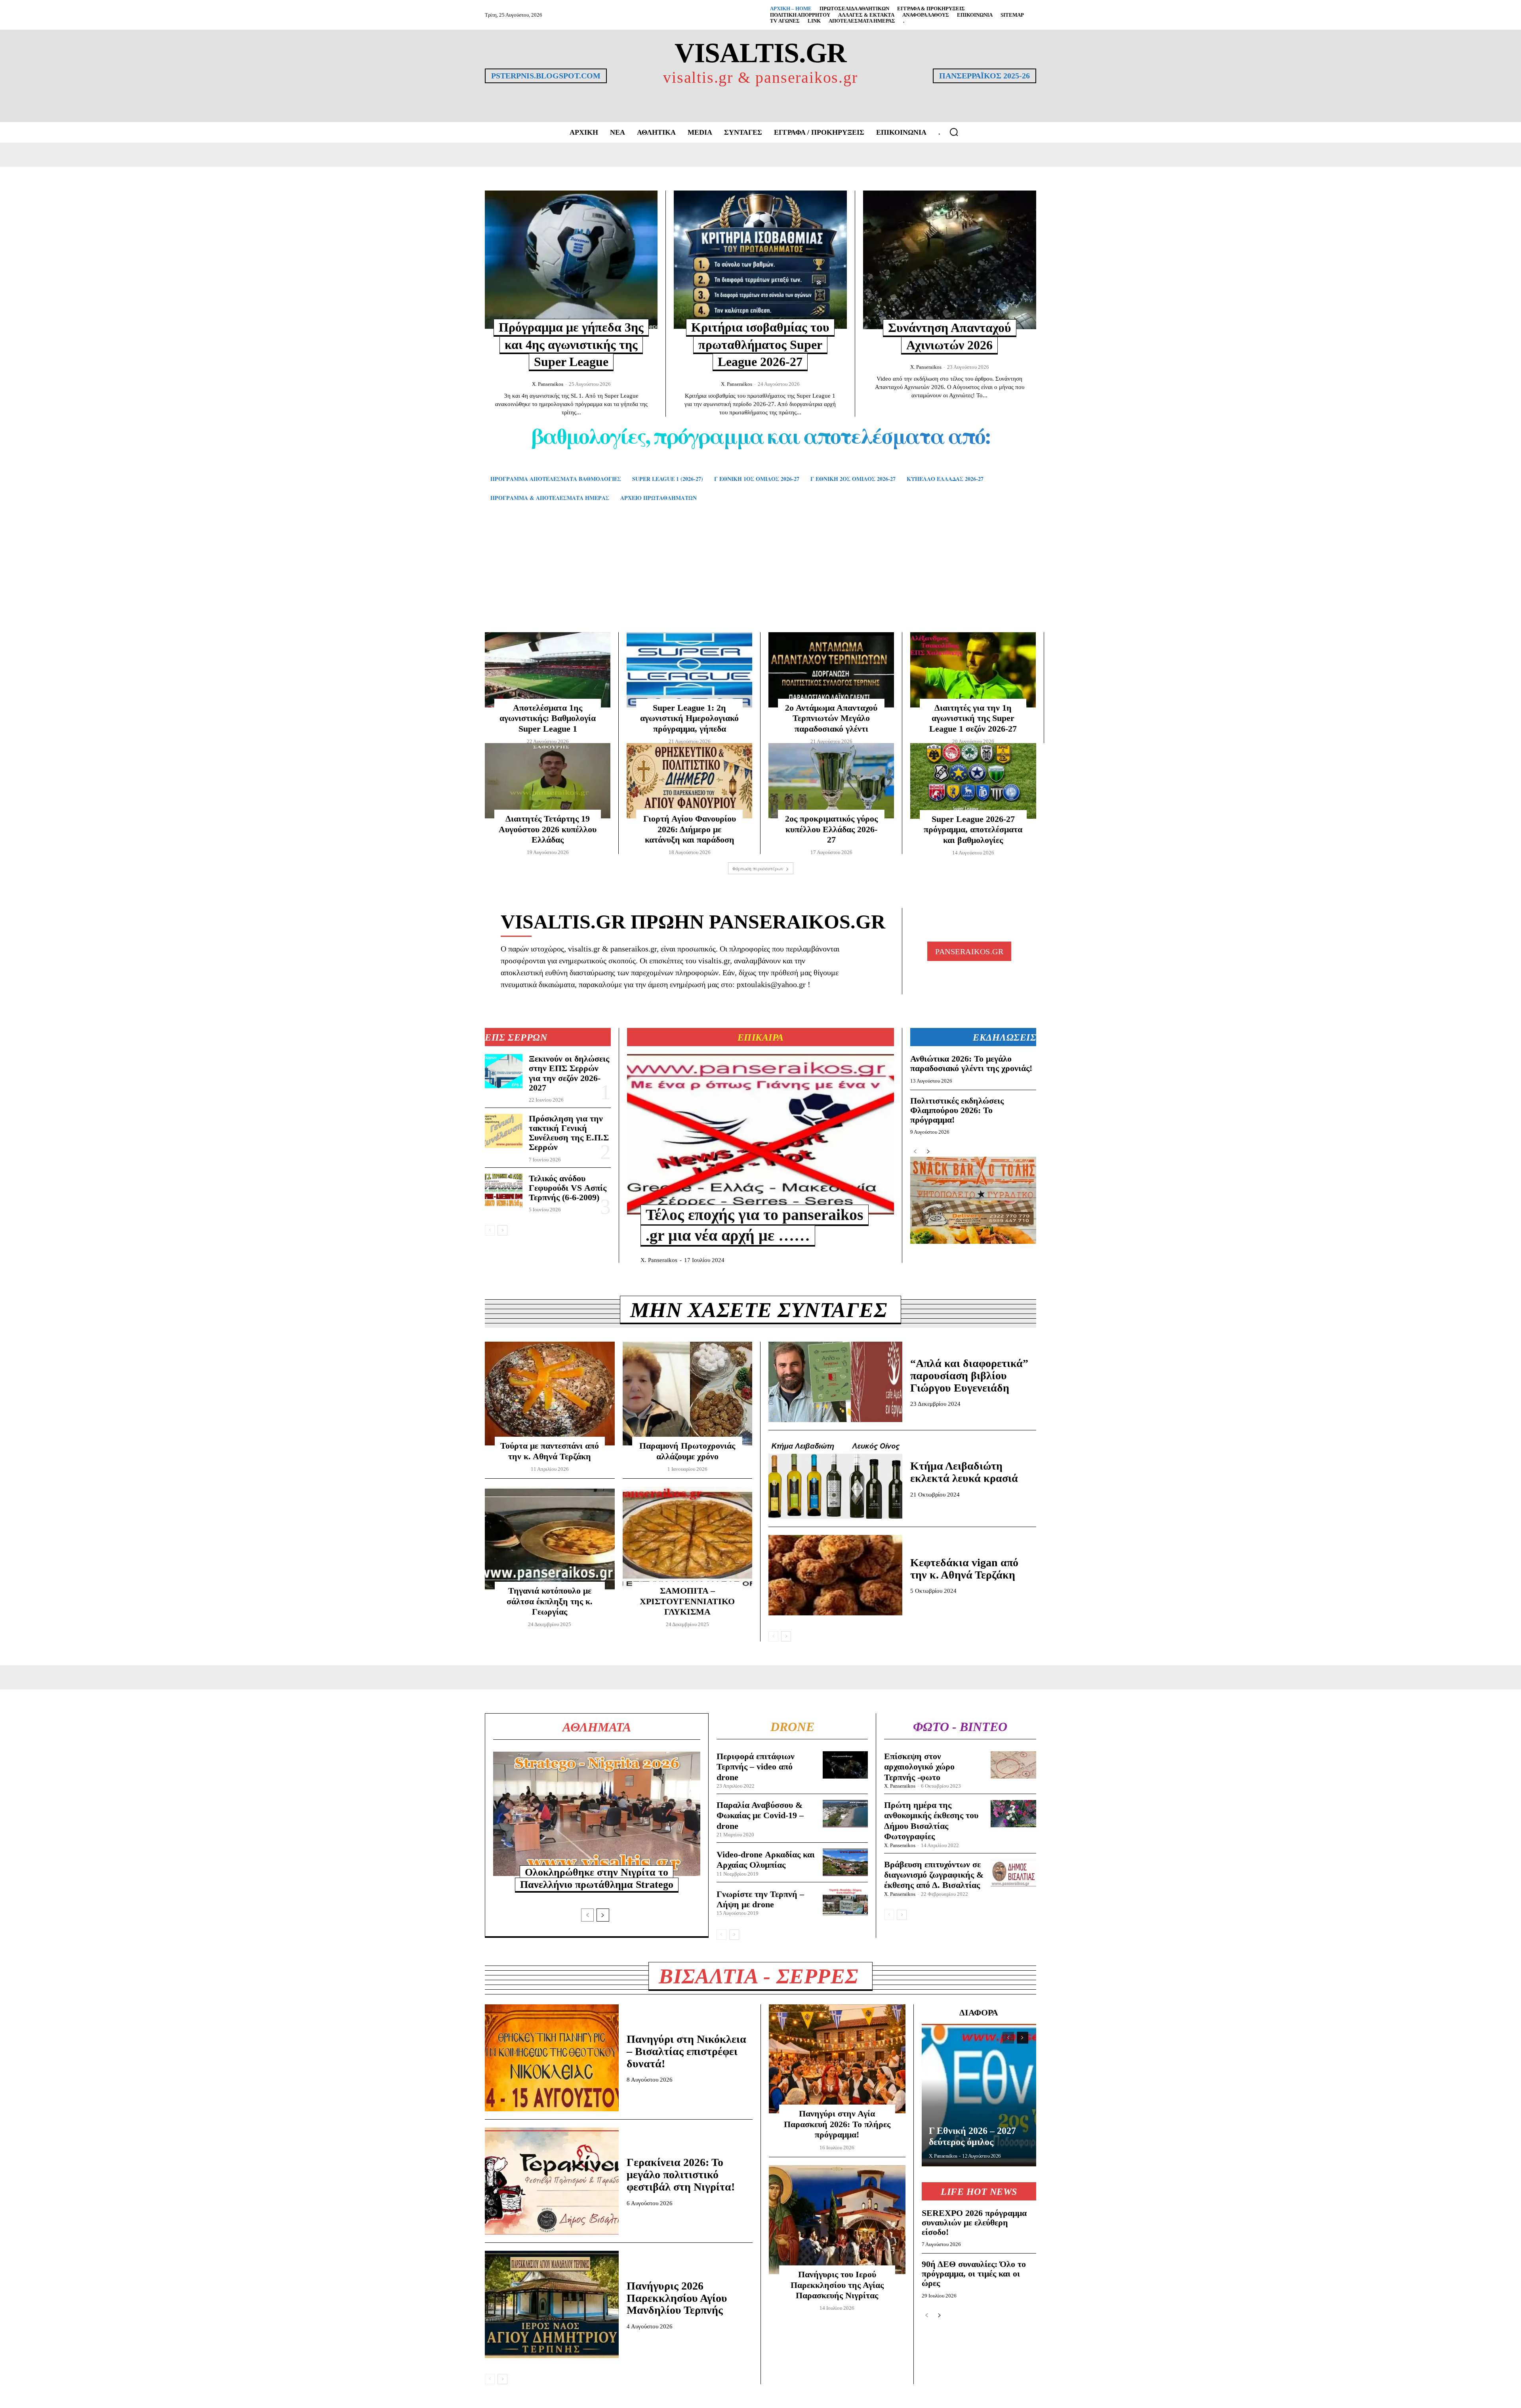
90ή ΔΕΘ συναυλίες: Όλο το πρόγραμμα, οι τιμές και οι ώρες (974, 2274)
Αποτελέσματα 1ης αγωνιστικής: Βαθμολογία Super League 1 (548, 718)
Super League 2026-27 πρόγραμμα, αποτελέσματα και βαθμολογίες (973, 829)
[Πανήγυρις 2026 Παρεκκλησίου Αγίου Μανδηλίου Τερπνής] (552, 2304)
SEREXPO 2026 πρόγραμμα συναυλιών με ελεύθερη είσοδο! (974, 2222)
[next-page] (502, 1230)
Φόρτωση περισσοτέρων (758, 868)
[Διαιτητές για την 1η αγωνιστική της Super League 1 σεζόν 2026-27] (973, 670)
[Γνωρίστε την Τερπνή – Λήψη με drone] (845, 1902)
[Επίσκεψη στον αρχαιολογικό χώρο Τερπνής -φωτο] (1013, 1765)
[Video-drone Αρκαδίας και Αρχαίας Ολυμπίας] (845, 1862)
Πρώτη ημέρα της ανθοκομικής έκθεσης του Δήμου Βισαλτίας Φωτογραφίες (931, 1821)
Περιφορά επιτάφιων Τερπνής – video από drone (756, 1767)
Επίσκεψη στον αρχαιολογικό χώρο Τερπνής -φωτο (919, 1767)
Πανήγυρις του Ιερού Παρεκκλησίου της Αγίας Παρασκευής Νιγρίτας (837, 2285)
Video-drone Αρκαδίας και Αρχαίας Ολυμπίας (766, 1860)
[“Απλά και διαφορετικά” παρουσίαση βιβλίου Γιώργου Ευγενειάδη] (835, 1382)
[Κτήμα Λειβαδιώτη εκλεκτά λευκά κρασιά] (835, 1479)
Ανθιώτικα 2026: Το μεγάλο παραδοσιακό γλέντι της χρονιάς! (971, 1063)
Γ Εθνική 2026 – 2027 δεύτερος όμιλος (972, 2136)
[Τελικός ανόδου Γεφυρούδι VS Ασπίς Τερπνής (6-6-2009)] (504, 1191)
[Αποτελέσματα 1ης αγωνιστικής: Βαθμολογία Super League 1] (548, 670)
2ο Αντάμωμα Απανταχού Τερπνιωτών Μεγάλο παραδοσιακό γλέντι (831, 718)
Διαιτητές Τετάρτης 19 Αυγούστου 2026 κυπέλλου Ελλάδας (548, 829)
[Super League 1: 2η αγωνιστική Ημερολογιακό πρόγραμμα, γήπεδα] (689, 670)
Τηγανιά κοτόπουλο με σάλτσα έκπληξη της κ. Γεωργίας (550, 1601)
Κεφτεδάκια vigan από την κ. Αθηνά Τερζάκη (964, 1569)
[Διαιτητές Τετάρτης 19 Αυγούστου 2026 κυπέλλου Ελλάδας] (548, 781)
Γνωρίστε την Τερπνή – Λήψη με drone (760, 1899)
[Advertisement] (760, 579)
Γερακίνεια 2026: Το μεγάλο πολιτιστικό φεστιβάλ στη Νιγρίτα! (681, 2174)
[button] (954, 132)
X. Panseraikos (548, 384)
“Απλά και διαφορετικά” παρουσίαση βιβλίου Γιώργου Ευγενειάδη (969, 1376)
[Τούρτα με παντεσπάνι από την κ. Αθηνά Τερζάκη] (550, 1394)
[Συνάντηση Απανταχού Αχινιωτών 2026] (950, 260)
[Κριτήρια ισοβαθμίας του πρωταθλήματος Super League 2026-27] (760, 260)
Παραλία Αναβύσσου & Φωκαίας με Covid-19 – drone (760, 1815)
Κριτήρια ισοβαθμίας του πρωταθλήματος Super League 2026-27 (760, 344)
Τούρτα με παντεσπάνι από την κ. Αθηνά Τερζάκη (550, 1451)
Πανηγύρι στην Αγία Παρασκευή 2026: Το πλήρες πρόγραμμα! (837, 2124)
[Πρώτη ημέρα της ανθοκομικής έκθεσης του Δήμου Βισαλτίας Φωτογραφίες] (1013, 1814)
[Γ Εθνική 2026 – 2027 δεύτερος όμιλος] (979, 2095)
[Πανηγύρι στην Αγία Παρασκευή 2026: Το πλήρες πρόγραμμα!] (837, 2059)
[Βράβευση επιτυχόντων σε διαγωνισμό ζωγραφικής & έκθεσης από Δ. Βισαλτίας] (1013, 1873)
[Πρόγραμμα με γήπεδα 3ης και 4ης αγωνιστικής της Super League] (571, 260)
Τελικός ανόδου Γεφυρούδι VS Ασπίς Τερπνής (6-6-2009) (568, 1188)
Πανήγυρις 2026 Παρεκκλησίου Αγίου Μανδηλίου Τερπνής (677, 2298)
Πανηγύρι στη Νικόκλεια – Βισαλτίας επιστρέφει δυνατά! (686, 2051)
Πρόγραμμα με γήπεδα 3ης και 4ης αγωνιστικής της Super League (571, 344)
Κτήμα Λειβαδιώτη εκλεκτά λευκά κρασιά (964, 1472)
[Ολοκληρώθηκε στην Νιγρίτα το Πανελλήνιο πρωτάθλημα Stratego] (597, 1814)
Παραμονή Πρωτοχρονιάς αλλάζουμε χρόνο (687, 1451)
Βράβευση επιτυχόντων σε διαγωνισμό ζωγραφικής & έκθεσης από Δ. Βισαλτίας (934, 1875)
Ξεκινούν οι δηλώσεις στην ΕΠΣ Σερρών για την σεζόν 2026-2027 (569, 1073)
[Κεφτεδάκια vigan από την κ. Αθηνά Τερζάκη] (835, 1575)
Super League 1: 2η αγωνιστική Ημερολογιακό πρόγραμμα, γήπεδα (689, 718)
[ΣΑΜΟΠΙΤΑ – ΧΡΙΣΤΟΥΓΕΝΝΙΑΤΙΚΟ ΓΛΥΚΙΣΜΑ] (688, 1539)
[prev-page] (490, 1230)
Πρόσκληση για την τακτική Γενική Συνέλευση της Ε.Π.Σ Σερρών (569, 1133)
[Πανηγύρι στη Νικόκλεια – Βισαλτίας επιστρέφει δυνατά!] (552, 2058)
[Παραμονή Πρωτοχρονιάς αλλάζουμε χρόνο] (688, 1394)
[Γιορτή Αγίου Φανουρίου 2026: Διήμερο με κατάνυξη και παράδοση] (689, 781)
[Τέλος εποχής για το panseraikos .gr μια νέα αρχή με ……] (760, 1134)
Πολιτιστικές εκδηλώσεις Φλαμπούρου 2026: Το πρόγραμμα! (957, 1110)
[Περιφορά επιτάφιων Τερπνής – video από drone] (845, 1765)
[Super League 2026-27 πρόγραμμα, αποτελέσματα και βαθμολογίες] (973, 781)
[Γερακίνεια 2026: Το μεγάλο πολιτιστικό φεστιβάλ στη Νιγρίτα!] (552, 2181)
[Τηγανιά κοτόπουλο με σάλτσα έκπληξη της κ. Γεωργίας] (550, 1539)
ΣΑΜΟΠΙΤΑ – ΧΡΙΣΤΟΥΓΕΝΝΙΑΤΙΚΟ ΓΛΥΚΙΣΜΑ (687, 1601)
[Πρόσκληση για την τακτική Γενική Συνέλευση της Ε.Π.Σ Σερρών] (504, 1131)
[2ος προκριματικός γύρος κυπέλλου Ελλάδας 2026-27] (831, 781)
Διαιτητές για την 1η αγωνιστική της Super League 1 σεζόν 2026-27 (973, 718)
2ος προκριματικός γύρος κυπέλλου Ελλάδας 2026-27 (831, 829)
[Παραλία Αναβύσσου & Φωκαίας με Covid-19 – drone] (845, 1814)
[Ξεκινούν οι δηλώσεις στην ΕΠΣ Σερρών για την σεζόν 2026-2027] (504, 1071)
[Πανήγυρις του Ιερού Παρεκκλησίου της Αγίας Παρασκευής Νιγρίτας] (837, 2220)
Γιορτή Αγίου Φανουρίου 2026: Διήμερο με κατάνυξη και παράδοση (690, 829)
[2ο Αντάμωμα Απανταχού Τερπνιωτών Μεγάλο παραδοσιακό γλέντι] (831, 670)
